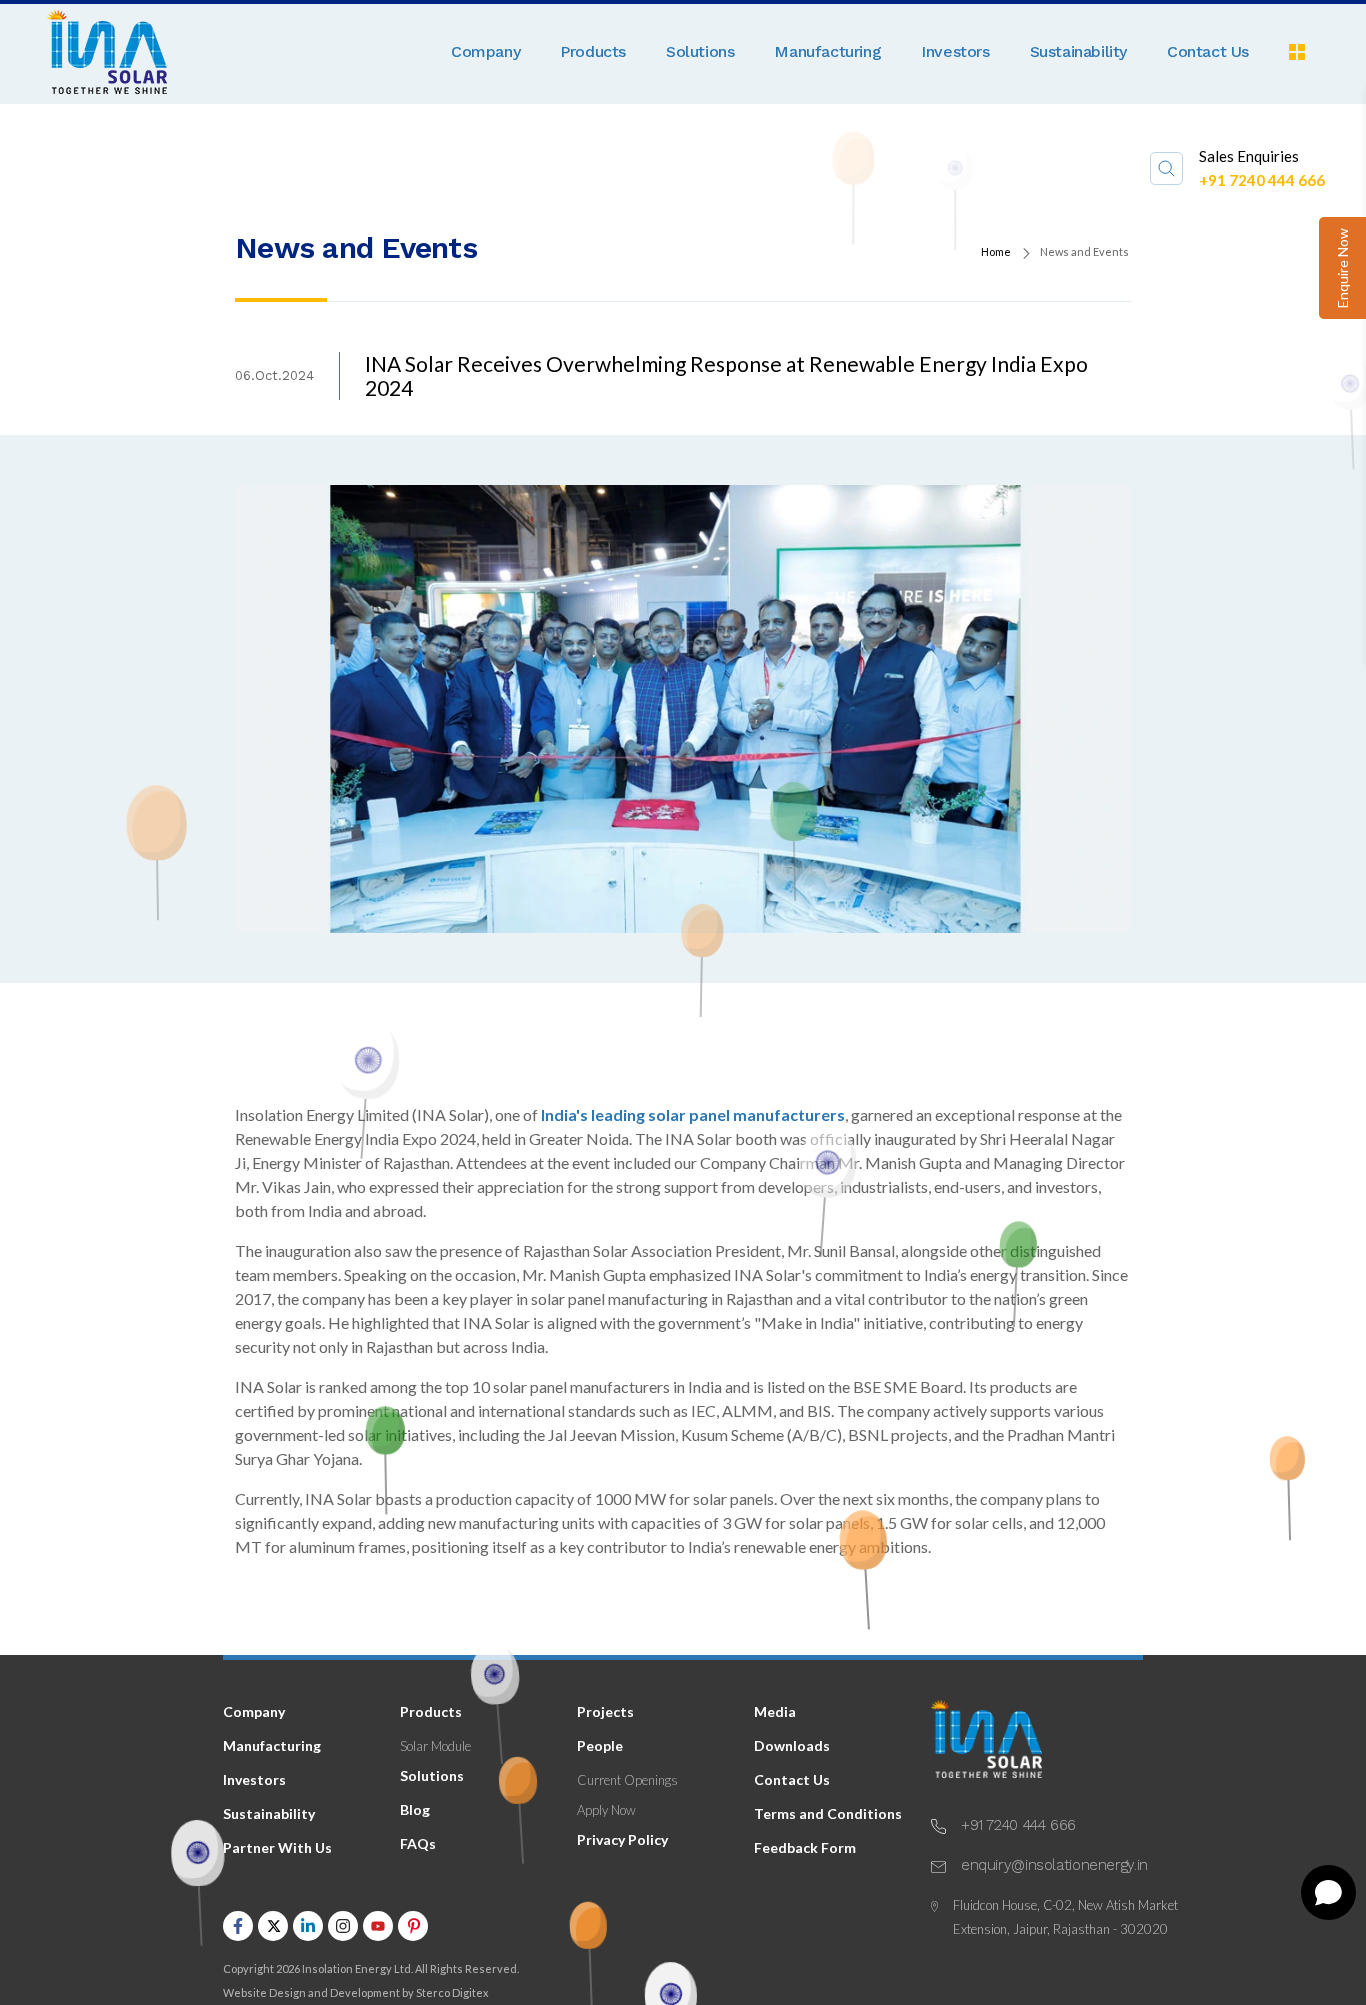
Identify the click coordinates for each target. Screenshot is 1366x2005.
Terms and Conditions (828, 1813)
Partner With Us (277, 1847)
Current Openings (627, 1780)
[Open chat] (1328, 1892)
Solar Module (435, 1746)
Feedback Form (805, 1847)
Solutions (700, 51)
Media (775, 1711)
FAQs (418, 1843)
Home (996, 251)
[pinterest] (413, 1928)
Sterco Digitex (452, 1992)
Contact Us (1208, 51)
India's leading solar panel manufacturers (693, 1114)
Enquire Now (1342, 268)
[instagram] (343, 1928)
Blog (415, 1809)
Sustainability (1078, 51)
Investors (955, 51)
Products (593, 51)
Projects (605, 1711)
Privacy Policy (622, 1839)
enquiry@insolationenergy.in (1054, 1865)
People (600, 1745)
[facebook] (238, 1928)
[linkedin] (308, 1928)
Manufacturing (827, 51)
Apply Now (606, 1810)
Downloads (792, 1745)
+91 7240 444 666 (1262, 180)
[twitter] (273, 1928)
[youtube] (378, 1928)
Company (485, 51)
